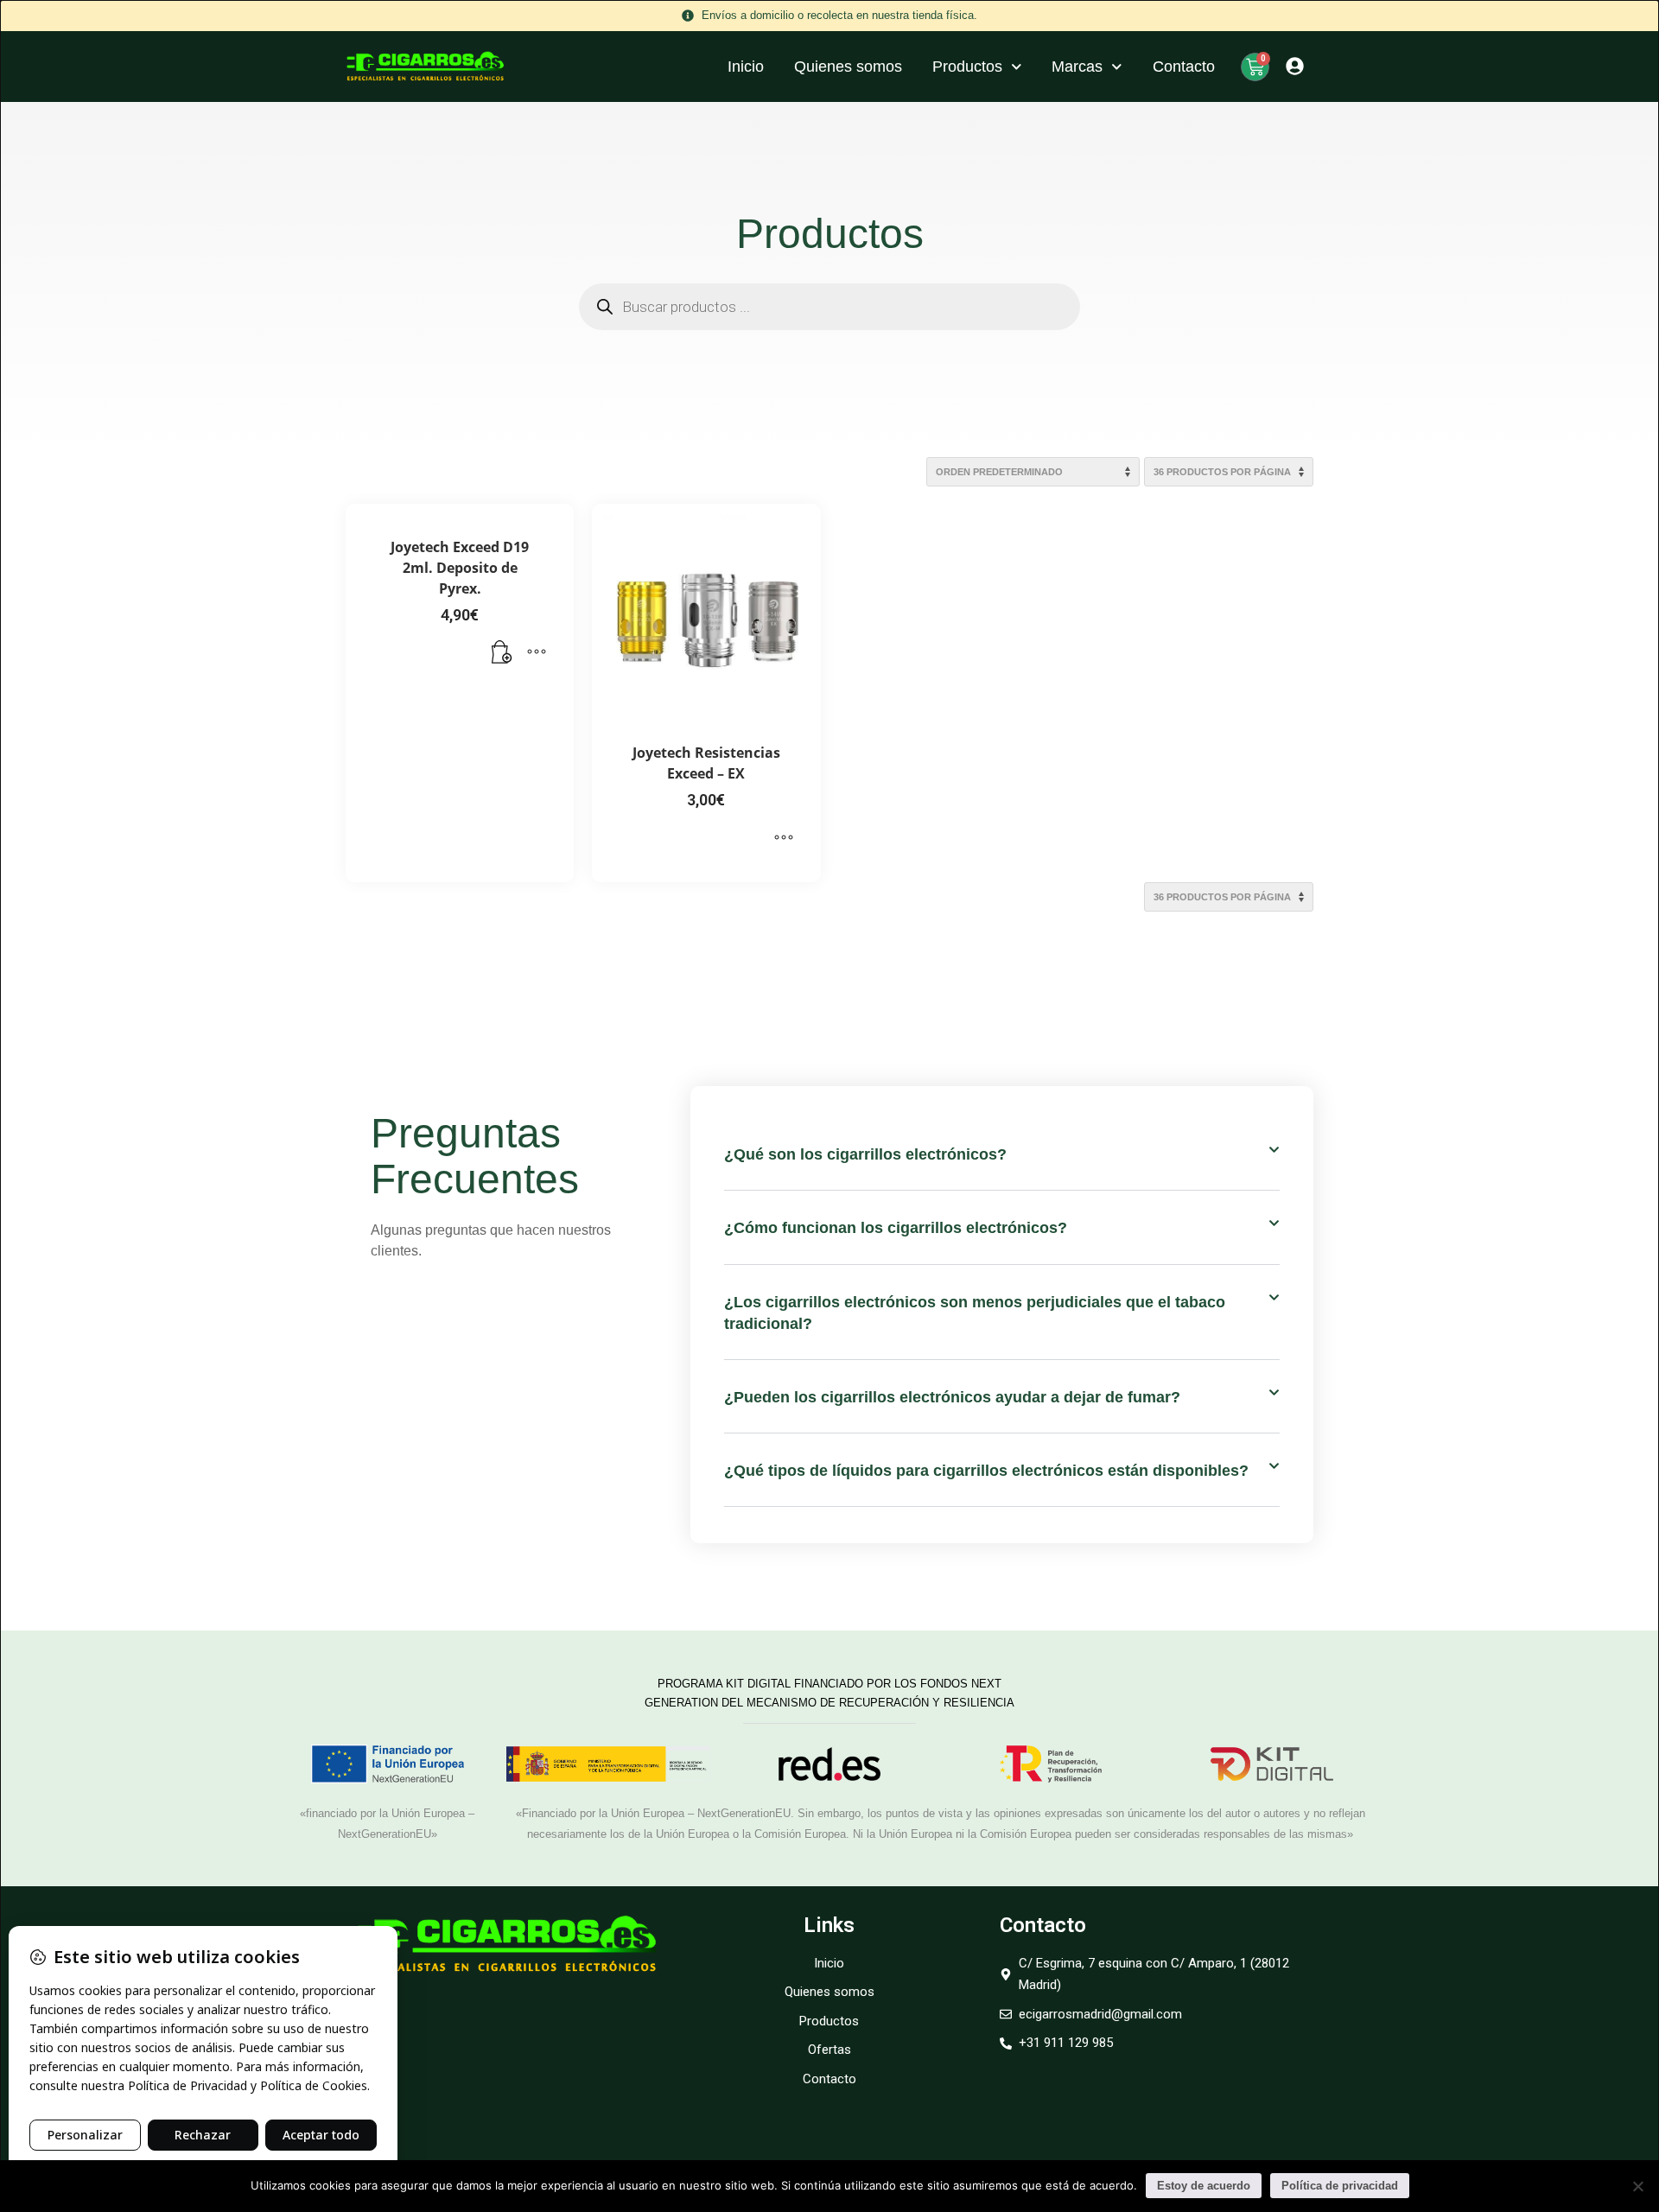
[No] (1637, 2186)
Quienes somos (848, 67)
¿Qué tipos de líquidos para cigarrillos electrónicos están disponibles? (986, 1471)
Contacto (1184, 67)
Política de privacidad (1340, 2186)
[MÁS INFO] (537, 653)
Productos (967, 67)
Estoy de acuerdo (1204, 2186)
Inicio (746, 67)
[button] (502, 653)
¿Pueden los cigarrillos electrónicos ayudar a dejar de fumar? (952, 1397)
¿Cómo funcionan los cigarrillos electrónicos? (896, 1228)
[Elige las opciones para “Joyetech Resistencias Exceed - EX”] (784, 838)
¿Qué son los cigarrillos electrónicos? (865, 1154)
